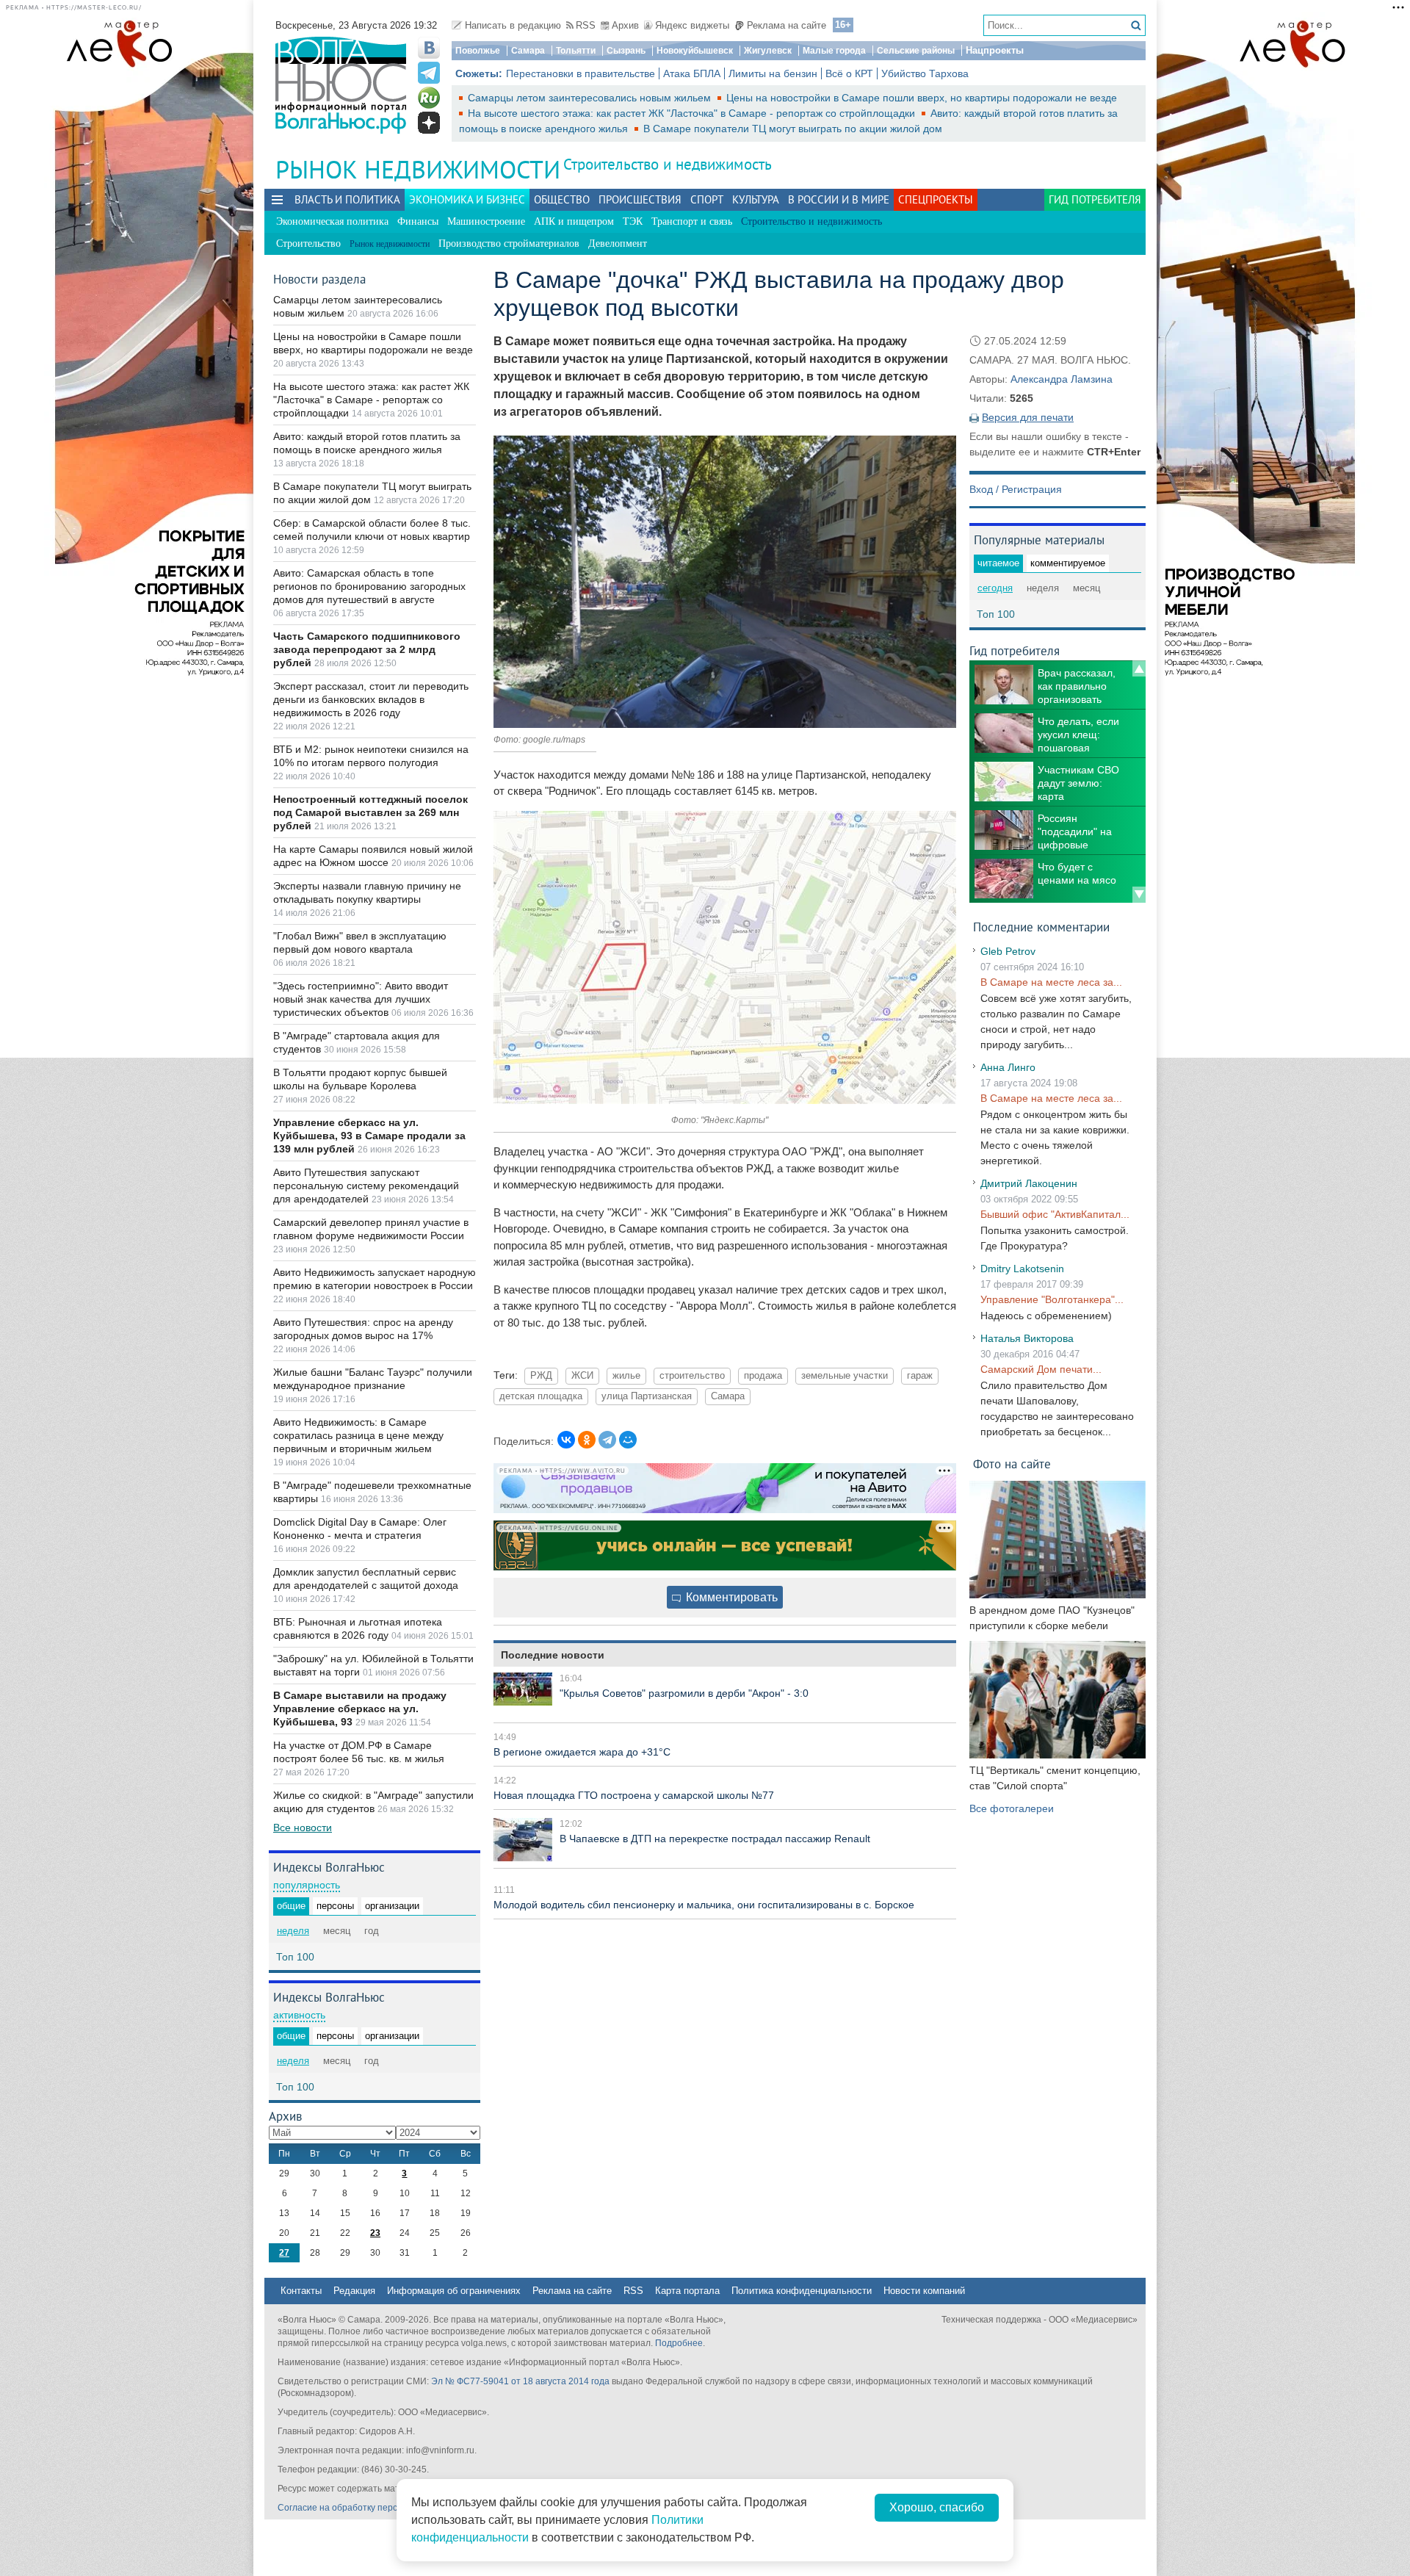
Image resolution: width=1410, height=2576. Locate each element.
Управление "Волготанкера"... (1052, 1299)
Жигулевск (768, 51)
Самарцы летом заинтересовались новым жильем (591, 98)
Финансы (418, 221)
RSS (586, 25)
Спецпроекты (936, 199)
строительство (692, 1376)
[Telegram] (607, 1440)
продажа (763, 1376)
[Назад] (1139, 668)
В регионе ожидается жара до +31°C (582, 1752)
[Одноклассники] (587, 1440)
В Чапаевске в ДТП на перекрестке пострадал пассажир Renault (715, 1839)
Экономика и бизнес (467, 199)
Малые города (834, 51)
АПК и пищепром (574, 221)
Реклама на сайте (787, 25)
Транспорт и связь (692, 221)
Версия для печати (1028, 417)
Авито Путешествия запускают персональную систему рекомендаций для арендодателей (366, 1186)
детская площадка (541, 1396)
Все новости (303, 1828)
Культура (756, 199)
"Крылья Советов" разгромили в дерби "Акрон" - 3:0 (684, 1693)
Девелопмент (618, 243)
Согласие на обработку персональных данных (375, 2508)
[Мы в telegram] (429, 73)
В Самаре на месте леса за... (1051, 982)
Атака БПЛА (692, 73)
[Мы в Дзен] (429, 123)
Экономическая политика (332, 221)
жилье (626, 1376)
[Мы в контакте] (429, 48)
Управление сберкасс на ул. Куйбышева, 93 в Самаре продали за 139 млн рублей (369, 1136)
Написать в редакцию (513, 25)
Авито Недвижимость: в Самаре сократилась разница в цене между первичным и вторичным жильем (358, 1435)
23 (375, 2233)
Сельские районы (916, 51)
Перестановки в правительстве (581, 73)
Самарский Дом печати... (1041, 1369)
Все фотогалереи (1012, 1808)
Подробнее (679, 2343)
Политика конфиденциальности (802, 2291)
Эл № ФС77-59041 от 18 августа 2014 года (520, 2381)
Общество (562, 199)
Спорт (707, 199)
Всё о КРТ (849, 73)
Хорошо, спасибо (937, 2507)
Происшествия (640, 199)
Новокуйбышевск (695, 51)
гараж (920, 1376)
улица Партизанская (647, 1396)
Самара (528, 51)
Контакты (301, 2291)
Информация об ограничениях (454, 2291)
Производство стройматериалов (509, 243)
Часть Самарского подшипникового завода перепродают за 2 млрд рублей (367, 649)
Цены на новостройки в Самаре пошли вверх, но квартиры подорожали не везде (922, 98)
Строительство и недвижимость (668, 164)
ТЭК (633, 221)
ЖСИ (582, 1376)
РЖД (541, 1376)
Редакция (354, 2291)
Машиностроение (486, 221)
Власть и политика (347, 199)
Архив (625, 25)
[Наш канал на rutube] (429, 98)
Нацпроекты (995, 50)
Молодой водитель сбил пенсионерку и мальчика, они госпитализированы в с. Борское (704, 1905)
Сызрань (626, 51)
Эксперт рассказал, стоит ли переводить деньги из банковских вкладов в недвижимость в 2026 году (371, 699)
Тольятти (576, 51)
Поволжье (478, 51)
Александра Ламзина (1062, 379)
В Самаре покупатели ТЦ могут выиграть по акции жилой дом (793, 129)
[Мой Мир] (628, 1440)
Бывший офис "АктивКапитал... (1055, 1214)
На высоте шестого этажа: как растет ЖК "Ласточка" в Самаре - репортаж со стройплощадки (693, 113)
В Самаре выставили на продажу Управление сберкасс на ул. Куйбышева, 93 (360, 1709)
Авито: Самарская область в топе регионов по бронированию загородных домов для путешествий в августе (369, 586)
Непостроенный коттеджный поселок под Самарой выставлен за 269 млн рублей (370, 812)
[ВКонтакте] (566, 1440)
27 (284, 2253)
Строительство (308, 243)
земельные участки (845, 1376)
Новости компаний (924, 2291)
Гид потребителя (1095, 199)
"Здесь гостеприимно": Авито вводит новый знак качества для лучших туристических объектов (361, 999)
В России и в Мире (839, 199)
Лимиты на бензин (773, 73)
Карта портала (687, 2291)
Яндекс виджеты (692, 25)
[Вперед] (1139, 895)
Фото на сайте (1012, 1464)
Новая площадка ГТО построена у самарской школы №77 (634, 1795)
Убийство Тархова (925, 73)
